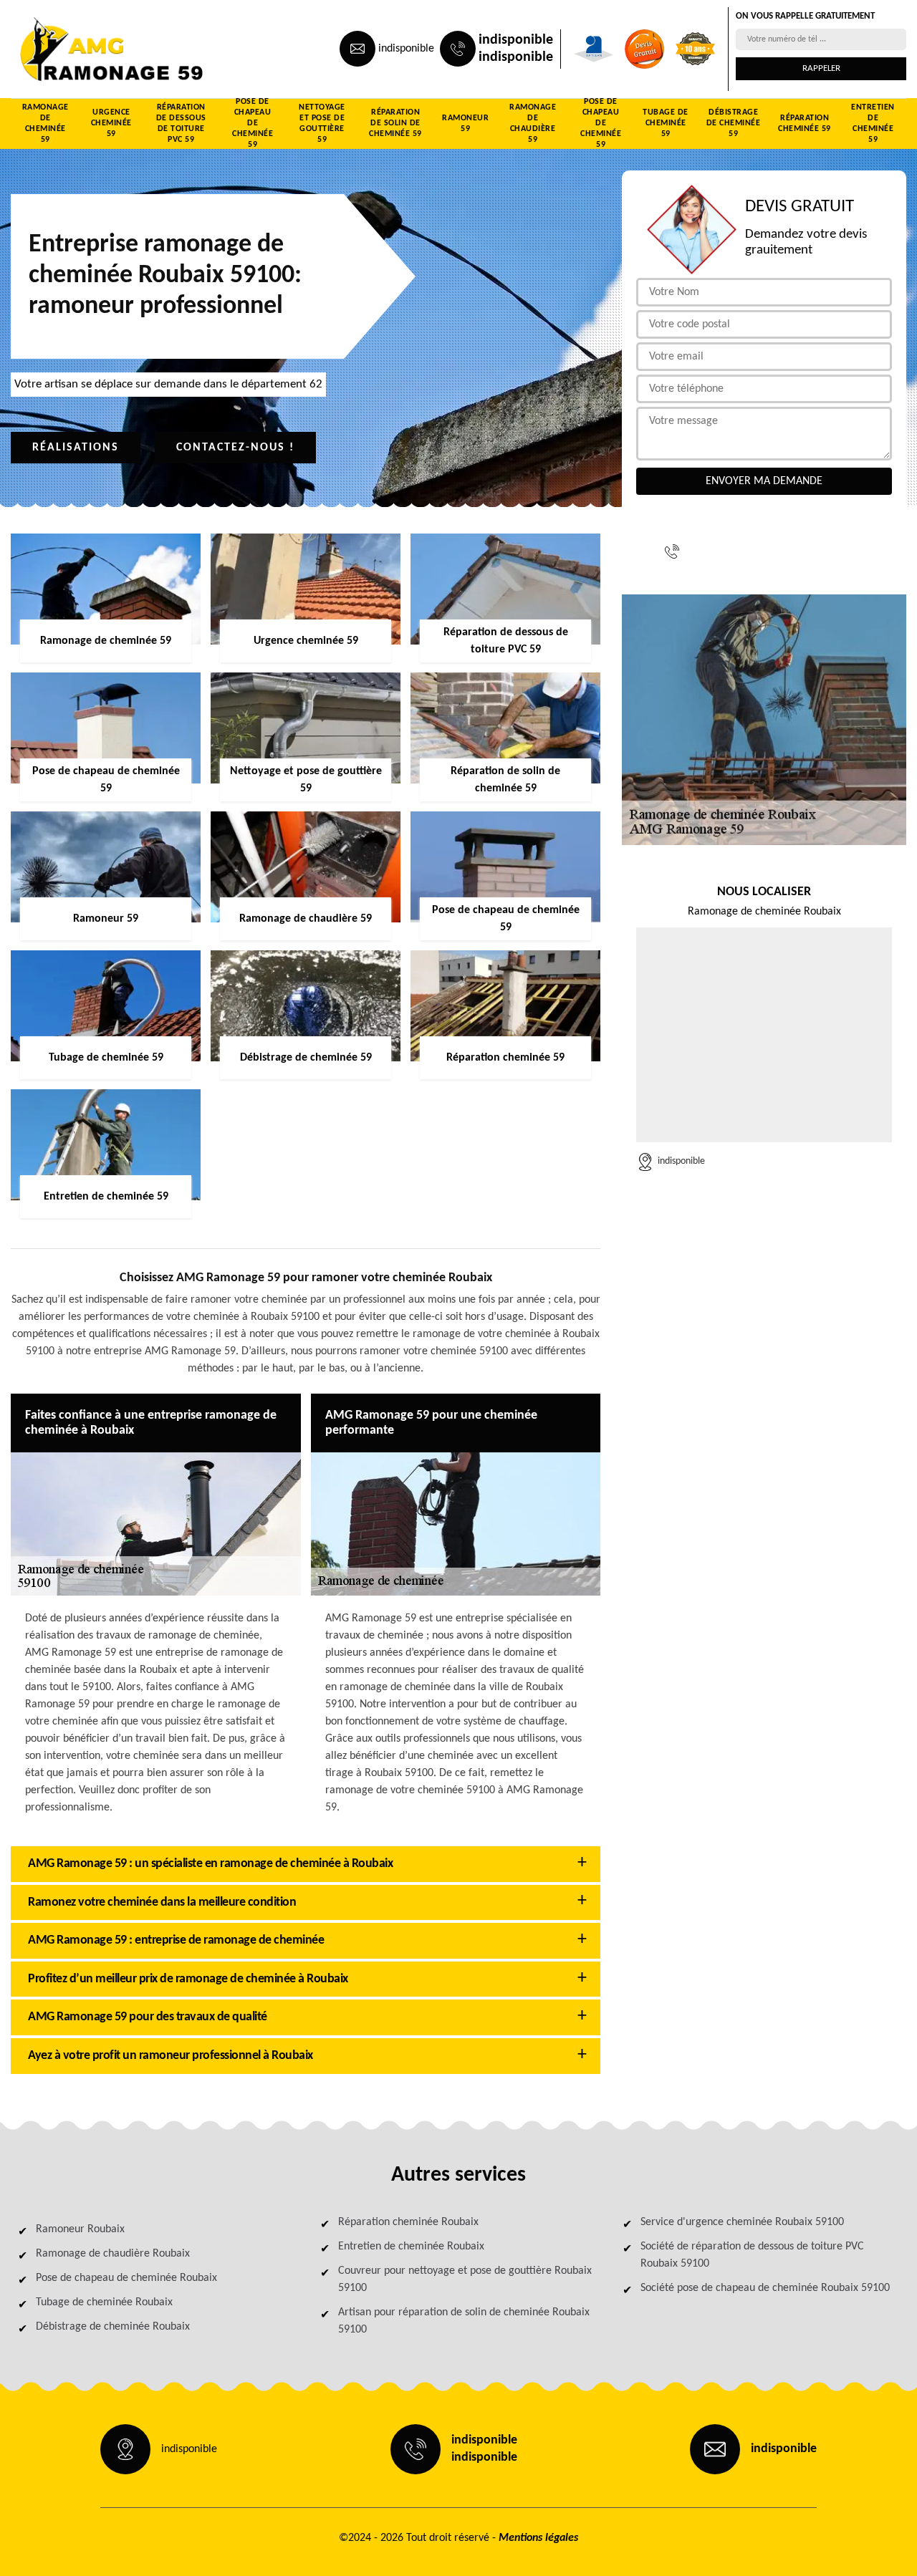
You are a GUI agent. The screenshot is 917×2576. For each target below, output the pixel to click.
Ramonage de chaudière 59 (533, 124)
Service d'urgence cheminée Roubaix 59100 (742, 2222)
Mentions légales (538, 2538)
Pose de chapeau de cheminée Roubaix (126, 2278)
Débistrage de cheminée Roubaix (113, 2327)
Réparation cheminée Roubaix (408, 2222)
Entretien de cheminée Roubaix (411, 2247)
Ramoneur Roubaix (80, 2229)
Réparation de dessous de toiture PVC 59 (181, 124)
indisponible (406, 49)
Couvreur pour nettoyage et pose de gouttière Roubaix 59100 (465, 2280)
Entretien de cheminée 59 (873, 124)
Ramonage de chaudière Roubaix (113, 2254)
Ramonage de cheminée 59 (45, 124)
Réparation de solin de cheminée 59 (395, 123)
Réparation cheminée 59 (805, 124)
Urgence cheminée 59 (111, 123)
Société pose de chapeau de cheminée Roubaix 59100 (765, 2288)
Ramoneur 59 (465, 124)
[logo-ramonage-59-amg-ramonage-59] (76, 49)
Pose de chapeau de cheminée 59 (253, 124)
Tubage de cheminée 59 (666, 123)
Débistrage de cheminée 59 (734, 123)
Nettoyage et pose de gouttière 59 (322, 124)
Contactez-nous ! (235, 448)
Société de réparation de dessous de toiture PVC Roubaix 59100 (752, 2255)
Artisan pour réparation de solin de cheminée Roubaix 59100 (464, 2321)
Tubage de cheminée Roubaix (104, 2302)
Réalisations (76, 448)
